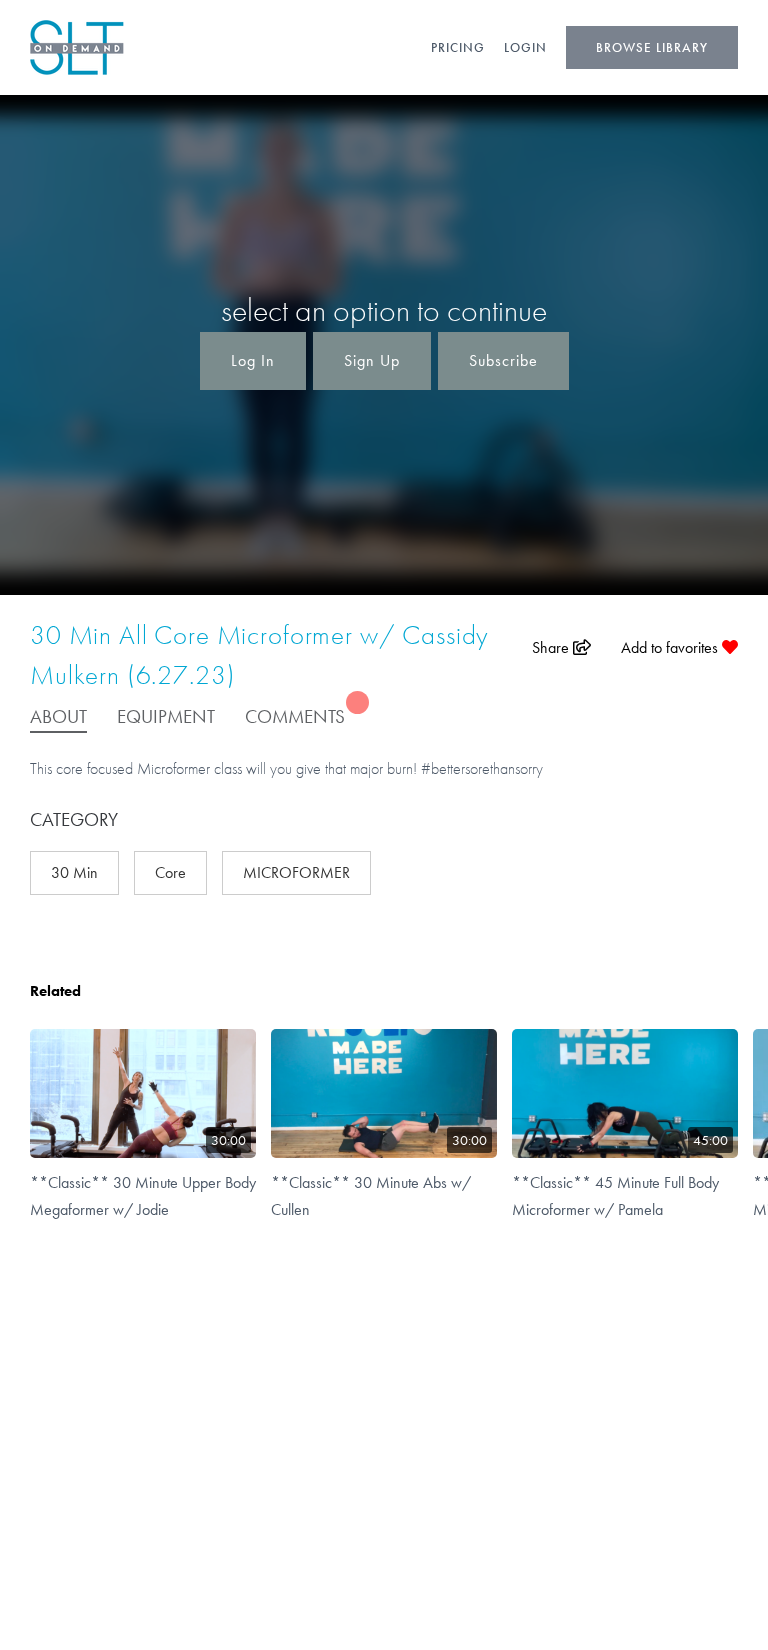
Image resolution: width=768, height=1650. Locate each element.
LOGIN (525, 47)
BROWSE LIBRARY (652, 47)
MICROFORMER (296, 872)
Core (170, 872)
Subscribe (503, 360)
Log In (253, 360)
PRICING (458, 47)
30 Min (74, 872)
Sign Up (372, 360)
